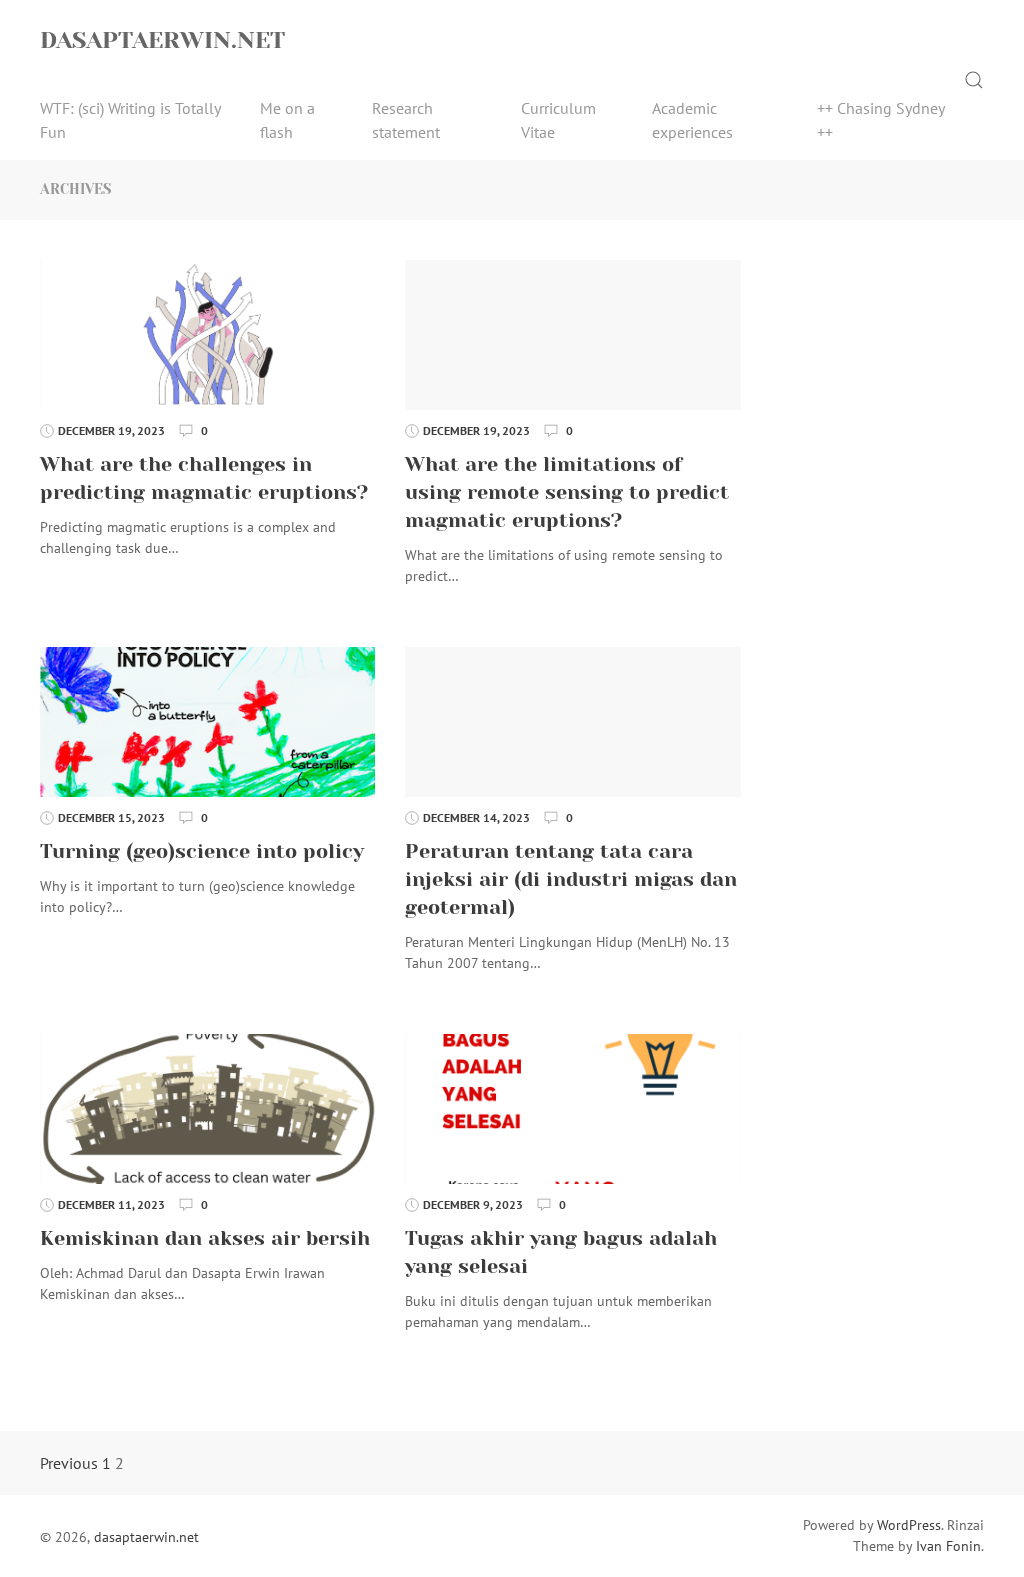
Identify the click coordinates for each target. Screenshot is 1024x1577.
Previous (69, 1463)
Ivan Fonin (948, 1546)
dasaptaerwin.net (162, 40)
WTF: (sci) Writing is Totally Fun (130, 120)
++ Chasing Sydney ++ (880, 120)
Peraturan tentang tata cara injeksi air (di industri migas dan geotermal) (571, 879)
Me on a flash (287, 120)
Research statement (406, 120)
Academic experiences (692, 120)
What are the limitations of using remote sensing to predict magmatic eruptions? (567, 492)
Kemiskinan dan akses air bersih (205, 1238)
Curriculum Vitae (558, 120)
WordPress (909, 1525)
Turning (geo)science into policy (202, 851)
